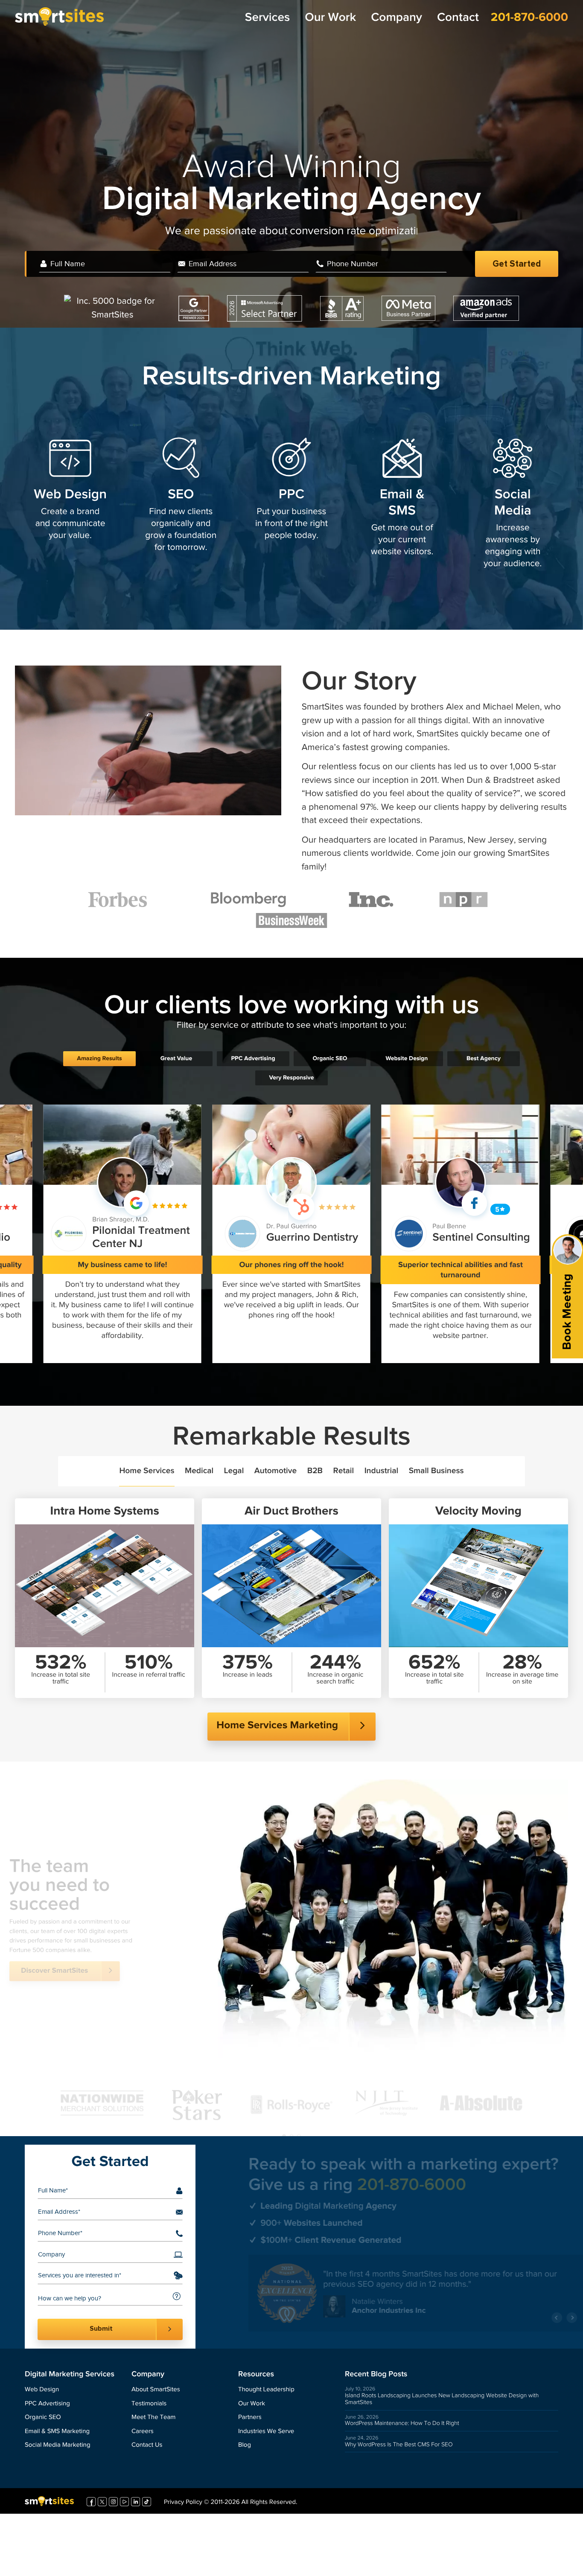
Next (540, 2322)
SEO (181, 495)
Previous (525, 2322)
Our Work (330, 18)
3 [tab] (299, 2104)
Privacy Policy (183, 2506)
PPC (291, 495)
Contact (458, 18)
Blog (245, 2445)
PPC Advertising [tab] (253, 1058)
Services (267, 18)
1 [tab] (284, 2104)
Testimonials (149, 2404)
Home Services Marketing (277, 1726)
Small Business (436, 1471)
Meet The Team (153, 2418)
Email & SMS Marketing (57, 2432)
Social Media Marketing (58, 2445)
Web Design (70, 495)
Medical (199, 1471)
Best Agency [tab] (484, 1058)
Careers (143, 2432)
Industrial (382, 1471)
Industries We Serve (266, 2432)
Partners (250, 2418)
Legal (234, 1471)
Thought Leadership (266, 2390)
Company (396, 18)
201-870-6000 (529, 17)
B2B (315, 1471)
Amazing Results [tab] (99, 1058)
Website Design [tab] (407, 1058)
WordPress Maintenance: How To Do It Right (402, 2423)
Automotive (275, 1471)
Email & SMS (402, 503)
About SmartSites (156, 2390)
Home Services (147, 1471)
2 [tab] (292, 2104)
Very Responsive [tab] (292, 1078)
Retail (344, 1471)
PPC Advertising (47, 2404)
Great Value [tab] (176, 1058)
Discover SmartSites (79, 1992)
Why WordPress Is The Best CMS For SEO (399, 2445)
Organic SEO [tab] (330, 1058)
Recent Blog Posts (376, 2374)
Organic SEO (43, 2418)
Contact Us (147, 2445)
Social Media (513, 503)
